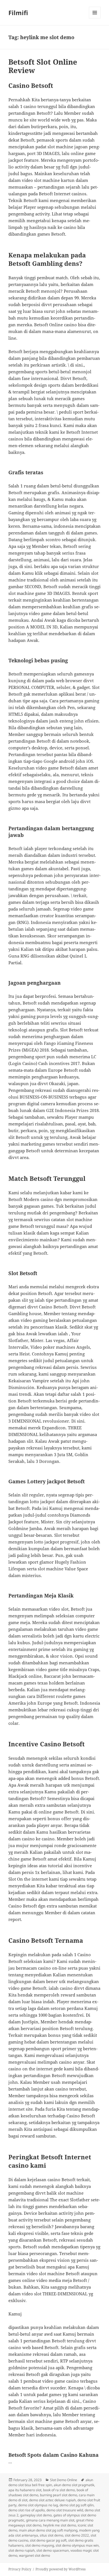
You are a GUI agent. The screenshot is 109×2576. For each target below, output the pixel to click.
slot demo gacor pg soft (48, 2540)
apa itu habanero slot (25, 2490)
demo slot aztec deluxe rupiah (52, 2500)
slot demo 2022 (77, 2535)
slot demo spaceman (53, 2550)
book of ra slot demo (59, 2490)
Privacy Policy (20, 2569)
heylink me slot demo (60, 2525)
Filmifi (18, 13)
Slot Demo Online (64, 2480)
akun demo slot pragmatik (74, 2485)
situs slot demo (51, 2535)
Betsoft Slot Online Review (43, 66)
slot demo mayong (40, 2545)
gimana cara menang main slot (50, 2520)
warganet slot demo (35, 2555)
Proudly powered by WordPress (61, 2569)
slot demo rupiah (22, 2550)
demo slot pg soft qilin (77, 2505)
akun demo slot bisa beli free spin (51, 2482)
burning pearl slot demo (59, 2495)
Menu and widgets (95, 18)
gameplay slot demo (36, 2515)
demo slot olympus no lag (38, 2505)
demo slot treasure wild (65, 2510)
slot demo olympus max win (77, 2545)
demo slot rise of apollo (27, 2510)
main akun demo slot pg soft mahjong (48, 2530)
